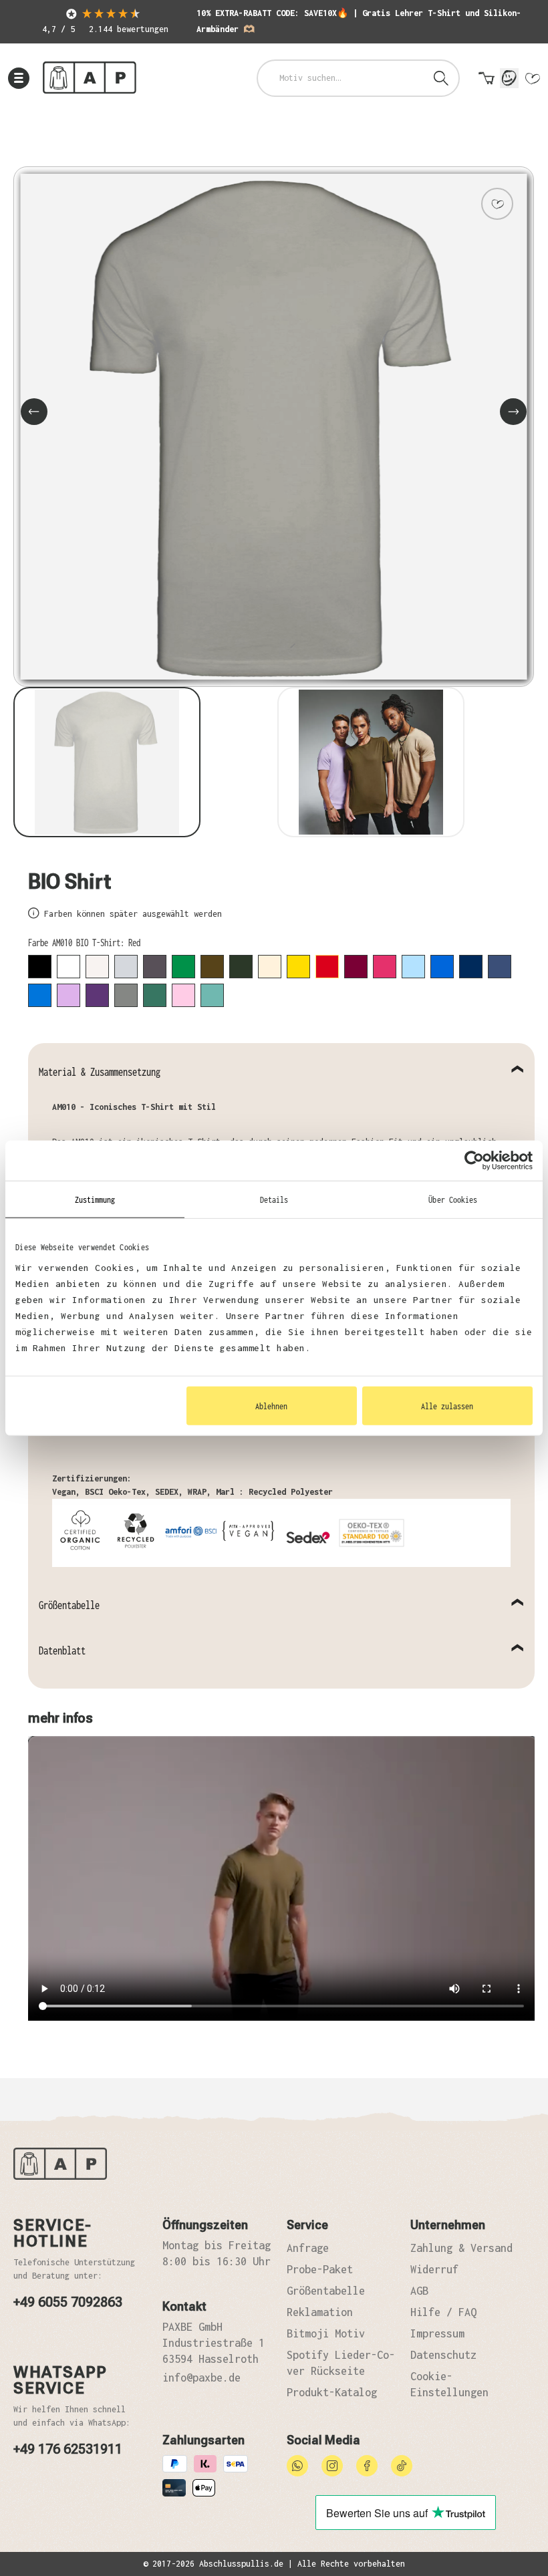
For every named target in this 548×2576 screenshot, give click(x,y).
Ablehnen (271, 1406)
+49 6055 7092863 (68, 2302)
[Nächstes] (513, 412)
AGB (419, 2291)
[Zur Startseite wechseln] (90, 78)
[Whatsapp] (297, 2464)
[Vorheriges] (34, 412)
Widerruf (434, 2269)
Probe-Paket (320, 2269)
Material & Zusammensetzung (100, 1072)
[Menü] (19, 78)
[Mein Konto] (509, 78)
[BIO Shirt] (274, 427)
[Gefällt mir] (497, 204)
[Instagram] (332, 2464)
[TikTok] (402, 2464)
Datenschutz (443, 2355)
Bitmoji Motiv (326, 2333)
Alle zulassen (447, 1406)
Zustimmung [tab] (95, 1199)
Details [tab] (274, 1199)
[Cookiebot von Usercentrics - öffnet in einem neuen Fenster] (474, 1160)
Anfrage (308, 2248)
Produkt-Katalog (332, 2392)
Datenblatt (62, 1651)
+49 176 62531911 (68, 2449)
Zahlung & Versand (461, 2248)
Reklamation (320, 2312)
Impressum (437, 2333)
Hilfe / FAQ (443, 2312)
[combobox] (341, 78)
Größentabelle (69, 1605)
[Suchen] (441, 78)
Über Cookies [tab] (453, 1199)
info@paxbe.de (201, 2378)
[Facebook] (367, 2464)
